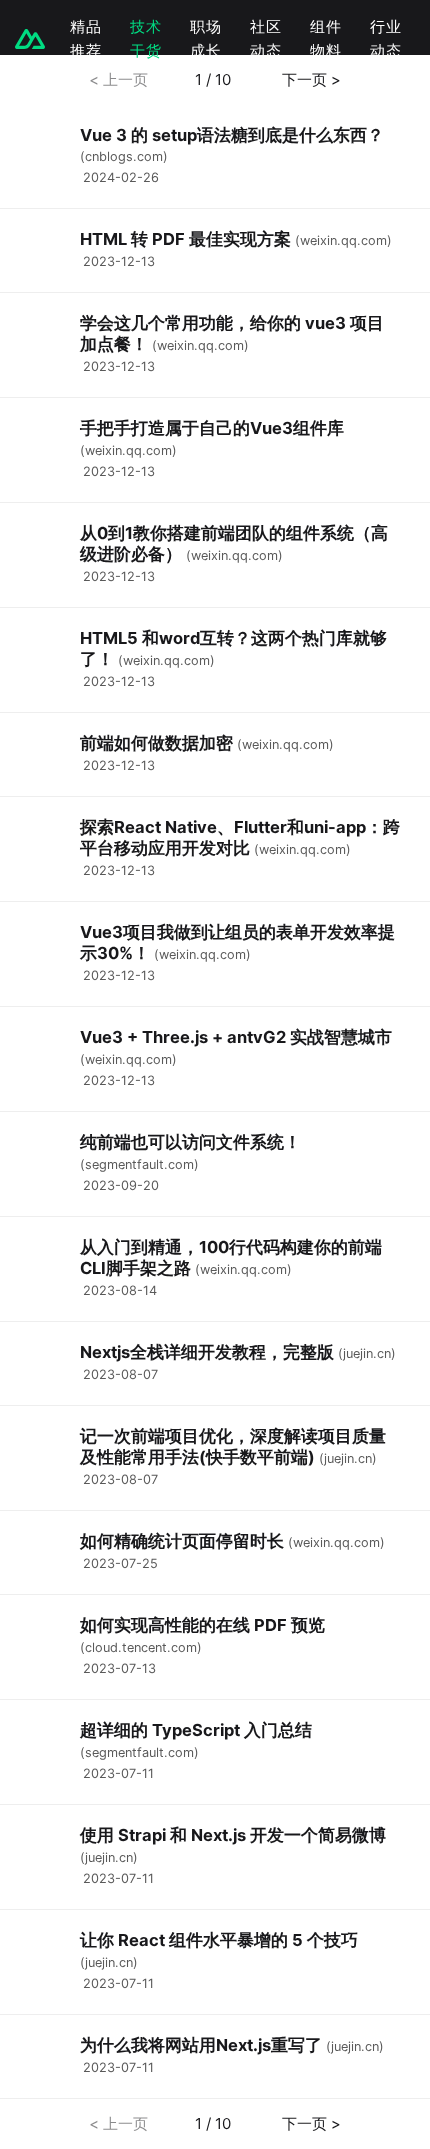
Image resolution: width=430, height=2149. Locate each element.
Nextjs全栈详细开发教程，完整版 (207, 1352)
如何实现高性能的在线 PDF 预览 (202, 1625)
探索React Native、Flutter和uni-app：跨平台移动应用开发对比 (240, 837)
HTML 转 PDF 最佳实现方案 (185, 239)
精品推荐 (86, 38)
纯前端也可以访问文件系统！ (190, 1142)
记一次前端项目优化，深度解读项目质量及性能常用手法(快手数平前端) (233, 1446)
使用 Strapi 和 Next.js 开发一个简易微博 (233, 1835)
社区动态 (266, 38)
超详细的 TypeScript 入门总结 (196, 1730)
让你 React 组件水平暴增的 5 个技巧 (219, 1940)
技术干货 (146, 38)
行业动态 (386, 38)
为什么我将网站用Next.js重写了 (201, 2045)
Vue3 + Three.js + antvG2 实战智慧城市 (236, 1037)
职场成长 (206, 38)
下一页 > (309, 79)
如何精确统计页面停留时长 (182, 1541)
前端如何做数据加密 (156, 743)
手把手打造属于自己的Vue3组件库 (212, 428)
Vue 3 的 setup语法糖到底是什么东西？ (232, 135)
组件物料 (326, 38)
